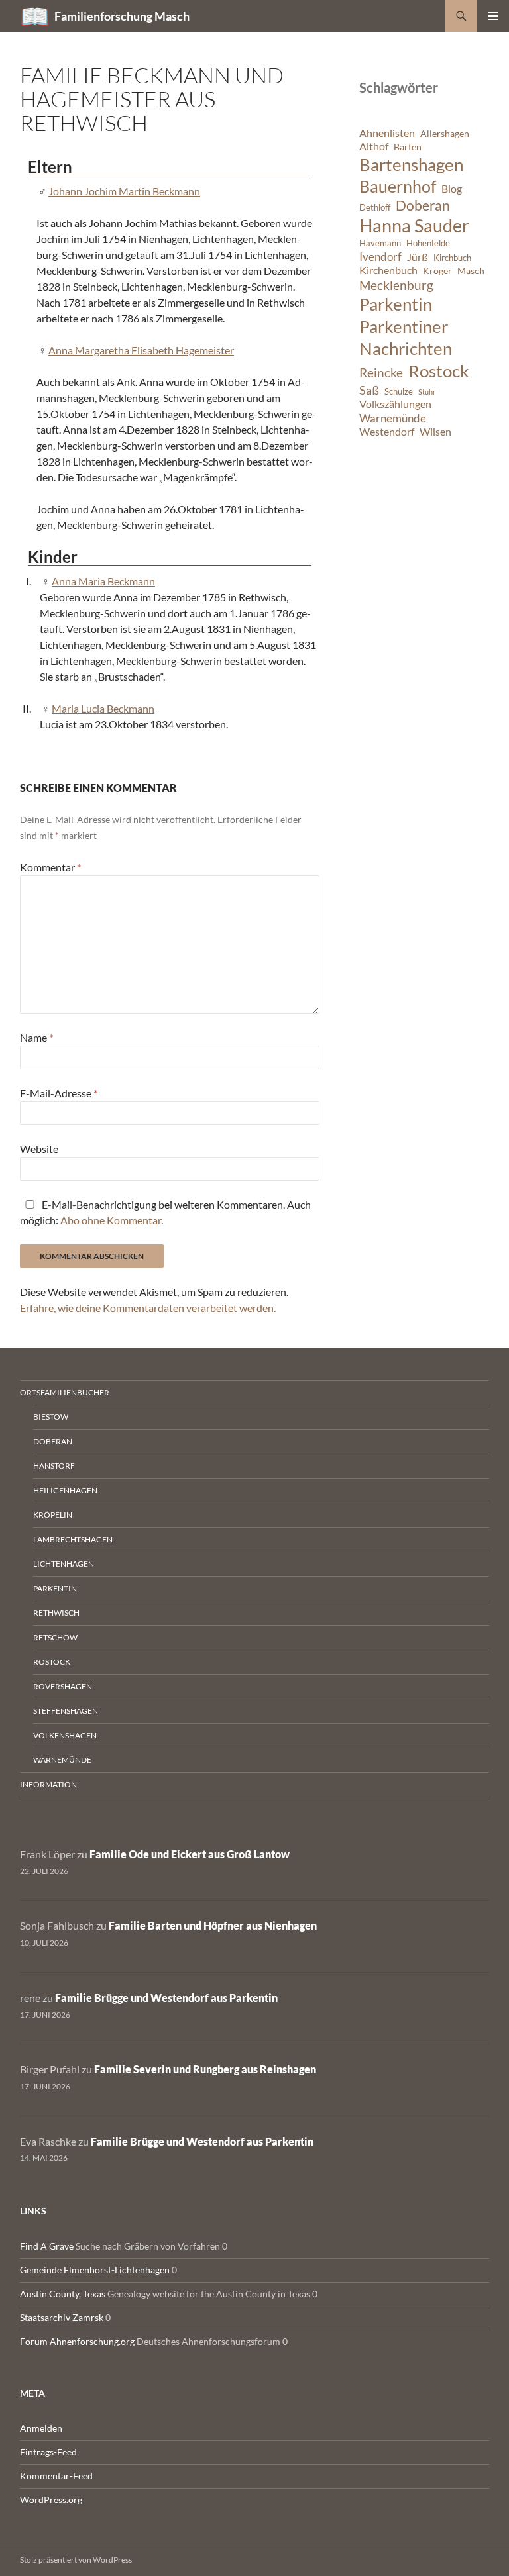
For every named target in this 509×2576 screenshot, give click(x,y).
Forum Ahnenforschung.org (77, 2341)
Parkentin (396, 304)
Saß (369, 390)
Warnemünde (393, 418)
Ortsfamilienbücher (65, 1392)
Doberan (423, 205)
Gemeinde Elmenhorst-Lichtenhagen (95, 2270)
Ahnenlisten (387, 133)
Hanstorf (54, 1466)
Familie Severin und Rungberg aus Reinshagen (205, 2069)
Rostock (439, 371)
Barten (408, 147)
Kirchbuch (452, 258)
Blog (452, 189)
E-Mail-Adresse (59, 1093)
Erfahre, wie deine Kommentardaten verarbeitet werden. (148, 1308)
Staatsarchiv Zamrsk (62, 2317)
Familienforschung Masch (122, 16)
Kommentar (50, 867)
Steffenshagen (66, 1711)
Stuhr (427, 392)
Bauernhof (398, 186)
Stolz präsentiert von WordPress (76, 2560)
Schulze (399, 392)
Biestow (51, 1417)
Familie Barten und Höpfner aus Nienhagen (213, 1925)
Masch (471, 271)
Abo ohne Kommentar (111, 1220)
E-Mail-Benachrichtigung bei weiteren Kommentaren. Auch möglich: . (165, 1212)
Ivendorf (380, 257)
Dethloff (375, 208)
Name (36, 1037)
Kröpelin (53, 1515)
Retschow (55, 1637)
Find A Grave (47, 2246)
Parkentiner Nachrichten (406, 338)
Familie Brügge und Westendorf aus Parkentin (166, 1998)
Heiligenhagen (65, 1490)
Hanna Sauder (414, 226)
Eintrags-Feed (48, 2452)
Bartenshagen (411, 164)
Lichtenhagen (64, 1564)
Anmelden (41, 2428)
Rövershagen (63, 1686)
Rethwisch (56, 1613)
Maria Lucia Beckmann (103, 708)
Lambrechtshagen (73, 1539)
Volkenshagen (65, 1735)
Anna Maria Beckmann (103, 581)
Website (39, 1149)
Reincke (381, 372)
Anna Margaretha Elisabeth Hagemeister (141, 350)
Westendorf (387, 432)
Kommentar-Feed (56, 2476)
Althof (374, 146)
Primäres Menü (493, 16)
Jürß (418, 257)
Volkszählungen (395, 404)
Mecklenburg (396, 285)
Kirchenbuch (388, 270)
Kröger (437, 271)
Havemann (380, 243)
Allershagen (445, 133)
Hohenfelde (428, 243)
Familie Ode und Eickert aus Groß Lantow (190, 1854)
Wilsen (435, 432)
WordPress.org (51, 2500)
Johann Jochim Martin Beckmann (124, 191)
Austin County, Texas (63, 2294)
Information (48, 1784)
